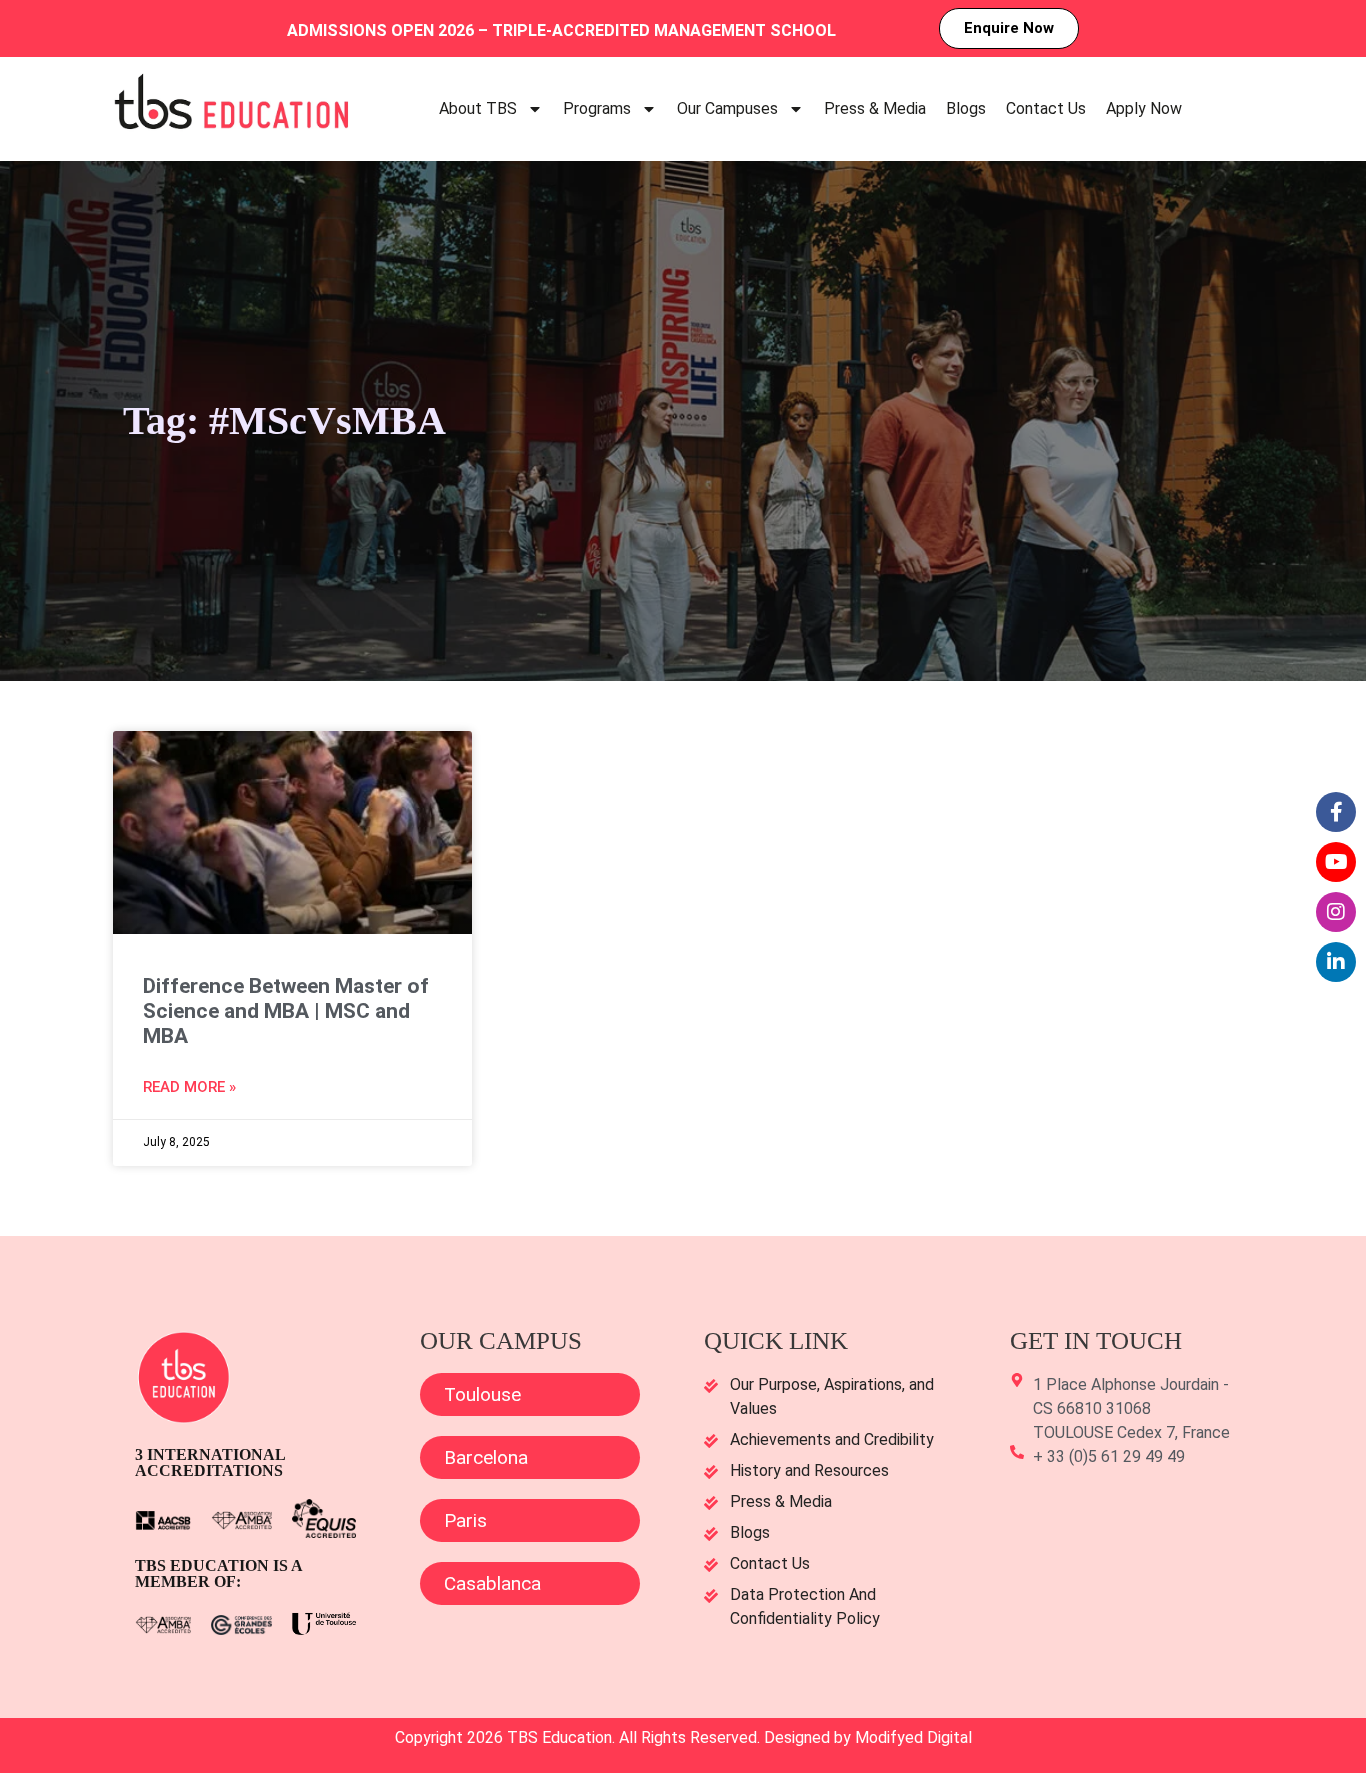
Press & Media (875, 108)
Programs (597, 108)
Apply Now (1144, 108)
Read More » (189, 1087)
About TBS (478, 108)
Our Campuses (727, 108)
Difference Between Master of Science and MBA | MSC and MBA (286, 1011)
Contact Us (1046, 108)
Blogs (966, 108)
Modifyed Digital (913, 1737)
